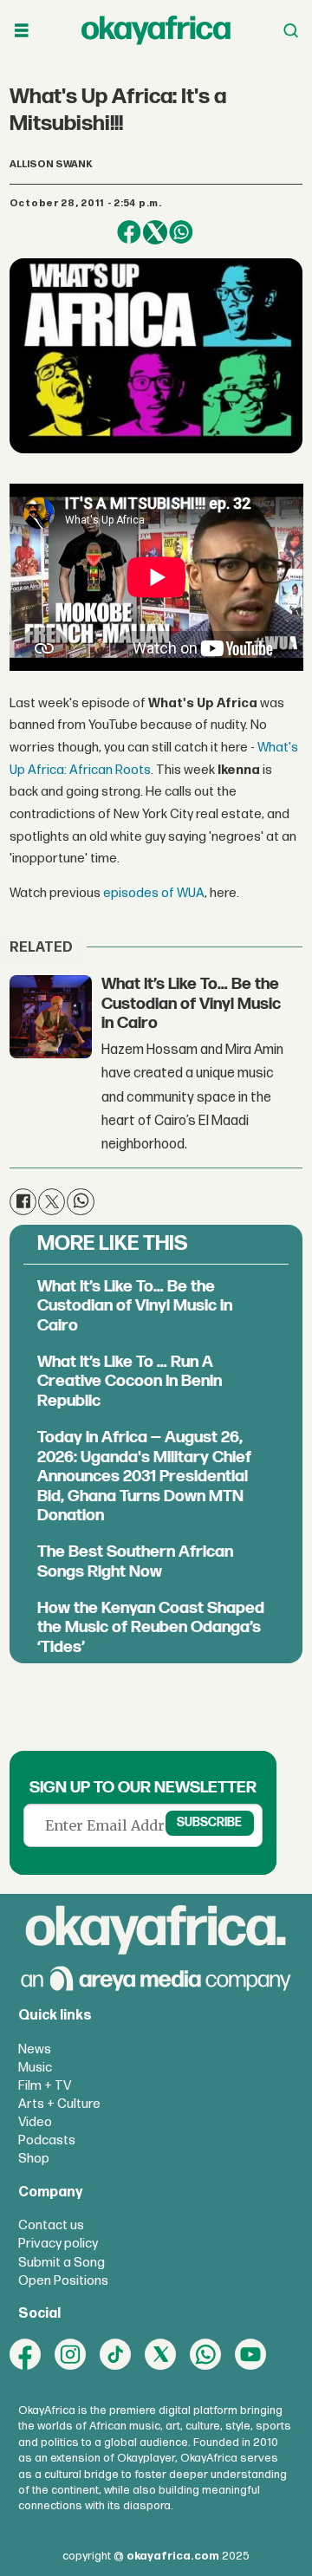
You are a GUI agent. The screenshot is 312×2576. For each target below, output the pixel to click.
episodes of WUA (154, 893)
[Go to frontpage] (156, 30)
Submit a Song (62, 2263)
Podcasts (47, 2140)
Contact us (51, 2225)
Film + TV (45, 2086)
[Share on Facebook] (129, 232)
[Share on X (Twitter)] (155, 232)
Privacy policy (58, 2244)
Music (35, 2068)
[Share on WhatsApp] (181, 232)
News (35, 2049)
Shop (34, 2159)
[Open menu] (22, 31)
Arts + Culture (59, 2104)
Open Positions (63, 2281)
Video (35, 2122)
